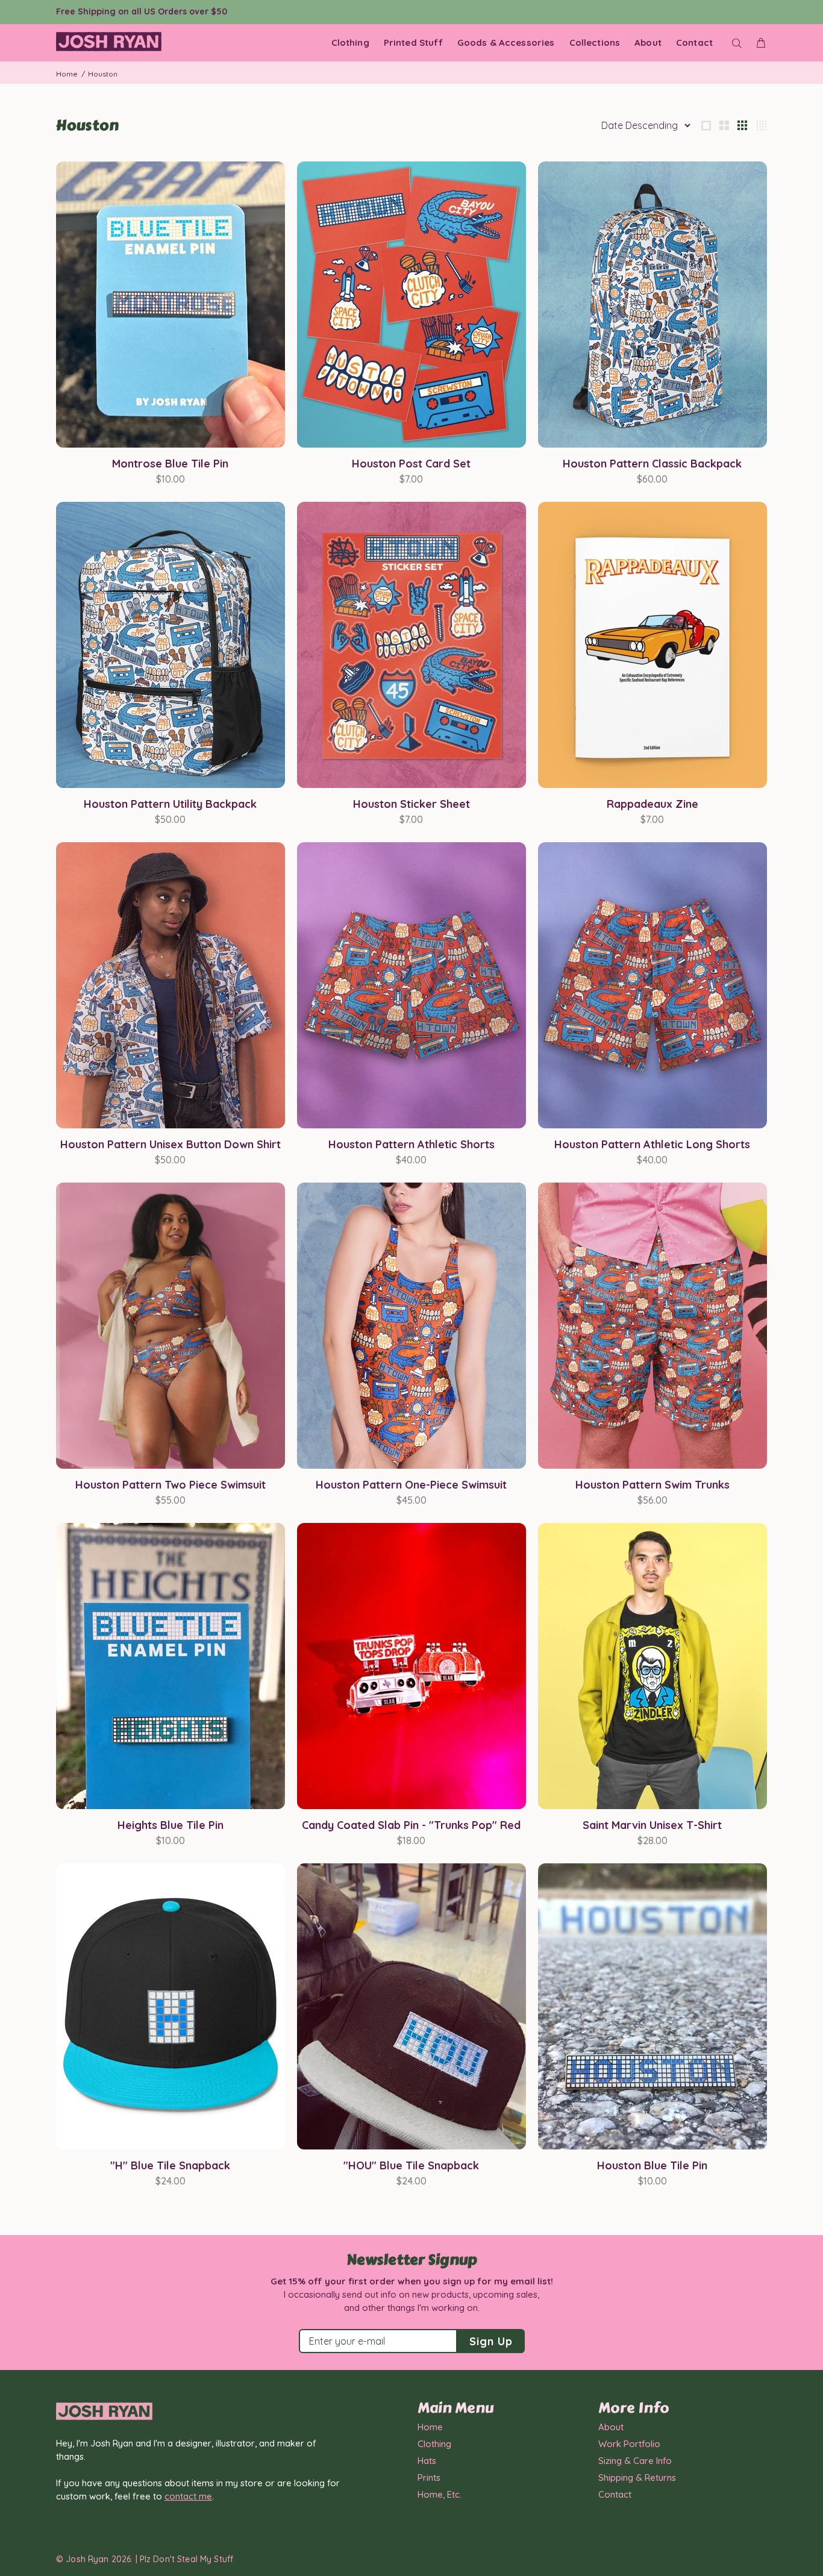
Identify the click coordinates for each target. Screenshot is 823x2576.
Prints (429, 2478)
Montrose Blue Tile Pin (170, 464)
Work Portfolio (629, 2444)
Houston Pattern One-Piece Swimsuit (411, 1485)
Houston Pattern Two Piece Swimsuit (171, 1485)
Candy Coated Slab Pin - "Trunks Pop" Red (411, 1825)
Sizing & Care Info (635, 2461)
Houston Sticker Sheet (411, 804)
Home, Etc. (440, 2494)
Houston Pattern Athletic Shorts (411, 1144)
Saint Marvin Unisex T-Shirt (652, 1825)
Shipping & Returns (637, 2478)
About (611, 2427)
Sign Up (491, 2341)
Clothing (434, 2444)
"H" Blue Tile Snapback (170, 2165)
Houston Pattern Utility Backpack (170, 804)
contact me (188, 2496)
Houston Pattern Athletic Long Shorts (652, 1144)
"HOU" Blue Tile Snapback (411, 2165)
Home (67, 74)
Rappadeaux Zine (652, 804)
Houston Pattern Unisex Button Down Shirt (171, 1144)
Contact (615, 2494)
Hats (427, 2461)
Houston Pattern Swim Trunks (652, 1485)
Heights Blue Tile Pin (171, 1825)
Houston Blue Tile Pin (652, 2165)
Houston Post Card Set (411, 464)
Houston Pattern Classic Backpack (652, 464)
